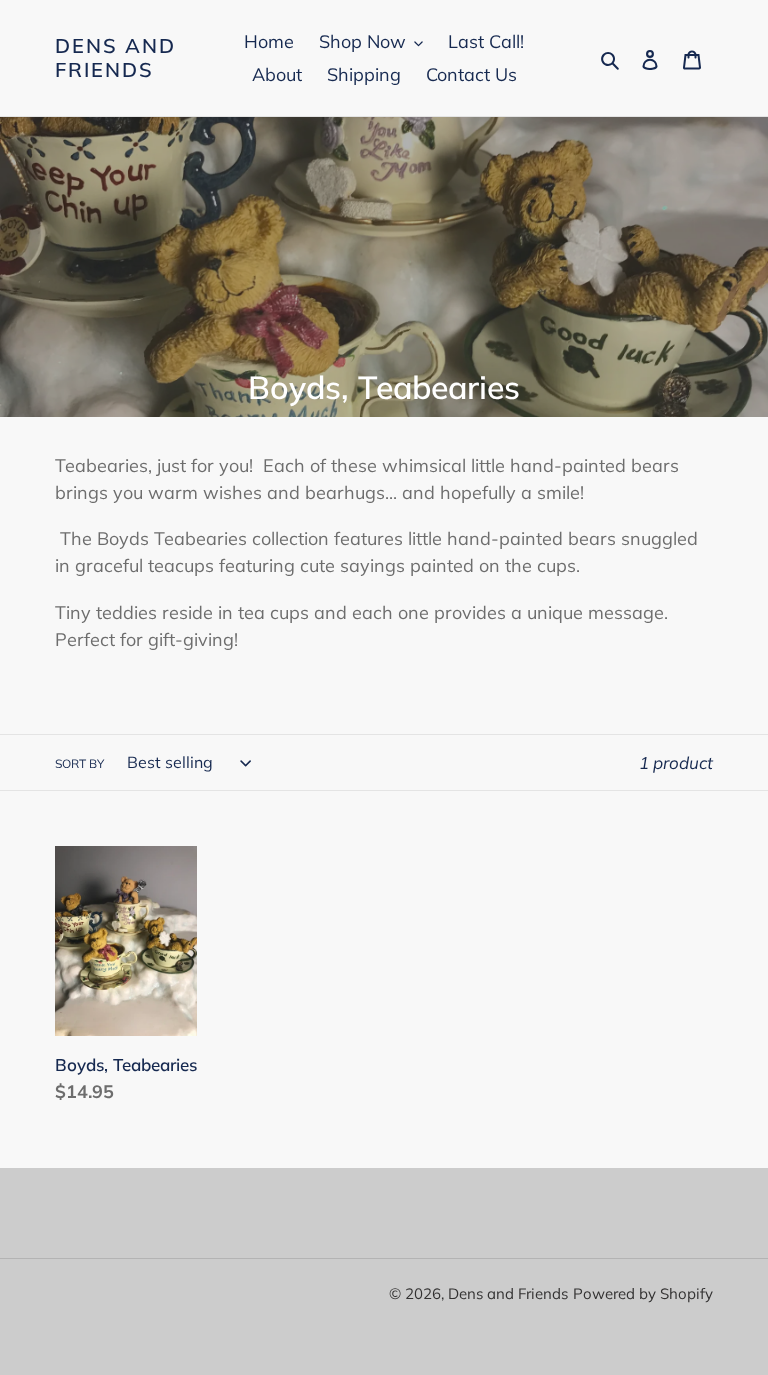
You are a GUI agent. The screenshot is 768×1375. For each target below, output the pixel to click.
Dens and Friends (115, 58)
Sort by (79, 763)
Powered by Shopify (643, 1293)
